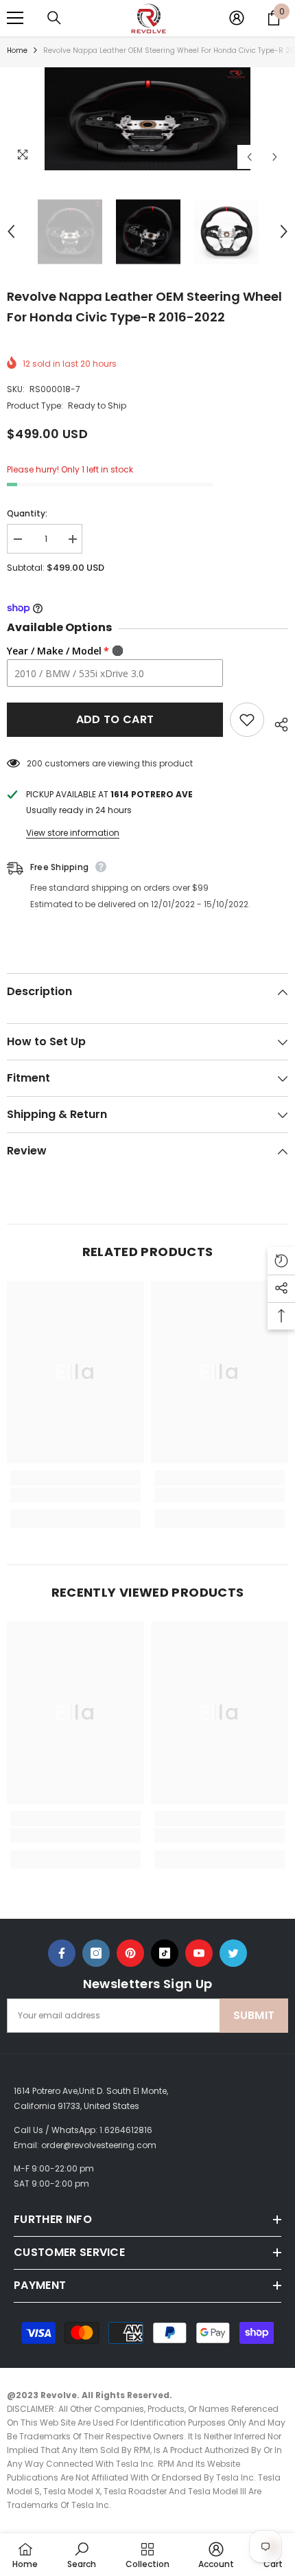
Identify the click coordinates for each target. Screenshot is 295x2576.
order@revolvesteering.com (99, 2145)
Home (17, 50)
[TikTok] (165, 1953)
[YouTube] (199, 1953)
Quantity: (27, 513)
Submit (254, 2015)
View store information (73, 833)
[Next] (275, 157)
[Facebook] (62, 1953)
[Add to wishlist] (247, 720)
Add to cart (115, 719)
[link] (75, 1495)
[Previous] (249, 157)
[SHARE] (276, 722)
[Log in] (237, 18)
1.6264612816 (126, 2130)
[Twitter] (233, 1953)
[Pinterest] (130, 1953)
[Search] (54, 18)
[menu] (15, 18)
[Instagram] (96, 1953)
